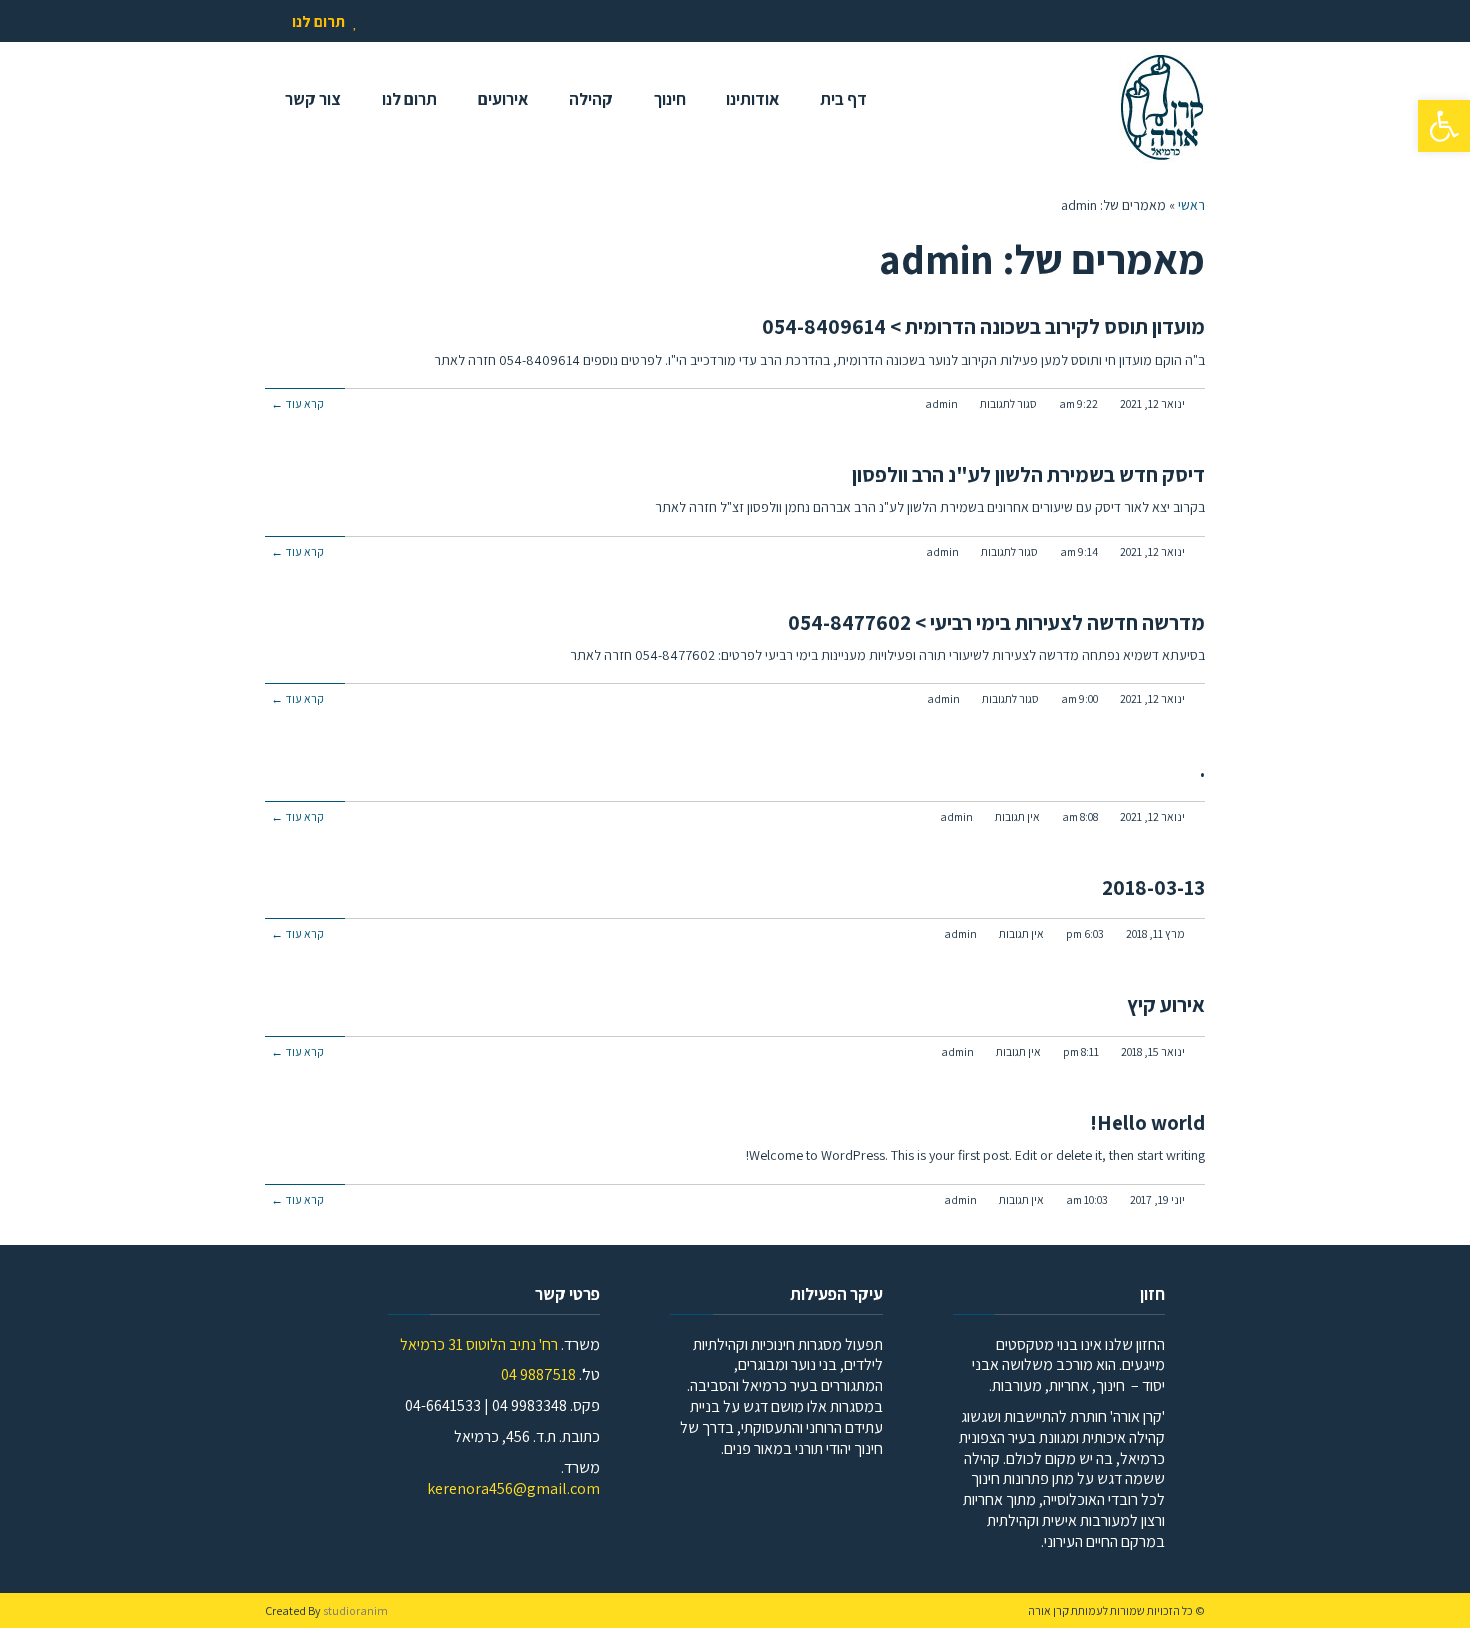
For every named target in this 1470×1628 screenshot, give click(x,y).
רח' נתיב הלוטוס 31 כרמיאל (479, 1344)
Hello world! (1147, 1122)
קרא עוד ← (297, 403)
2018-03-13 (1153, 887)
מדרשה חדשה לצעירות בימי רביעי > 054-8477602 (996, 622)
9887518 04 (538, 1374)
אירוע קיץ (1166, 1004)
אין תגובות (1017, 816)
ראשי (1191, 205)
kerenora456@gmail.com (513, 1488)
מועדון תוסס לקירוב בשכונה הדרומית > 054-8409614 (983, 326)
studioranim (355, 1610)
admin (941, 403)
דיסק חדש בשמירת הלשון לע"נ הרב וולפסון (1028, 474)
